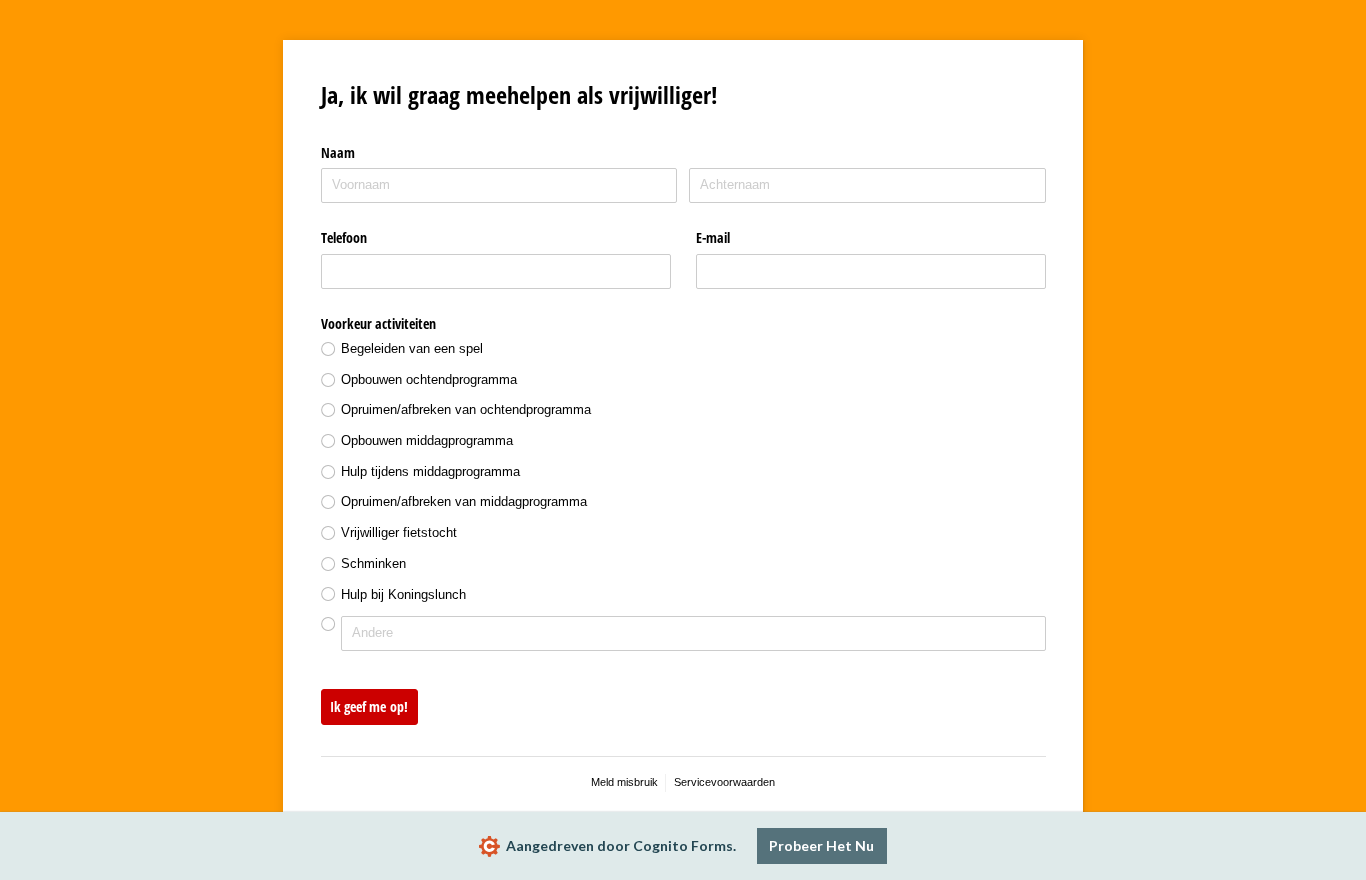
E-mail (713, 237)
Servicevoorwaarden (724, 782)
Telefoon (344, 237)
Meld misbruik (624, 782)
